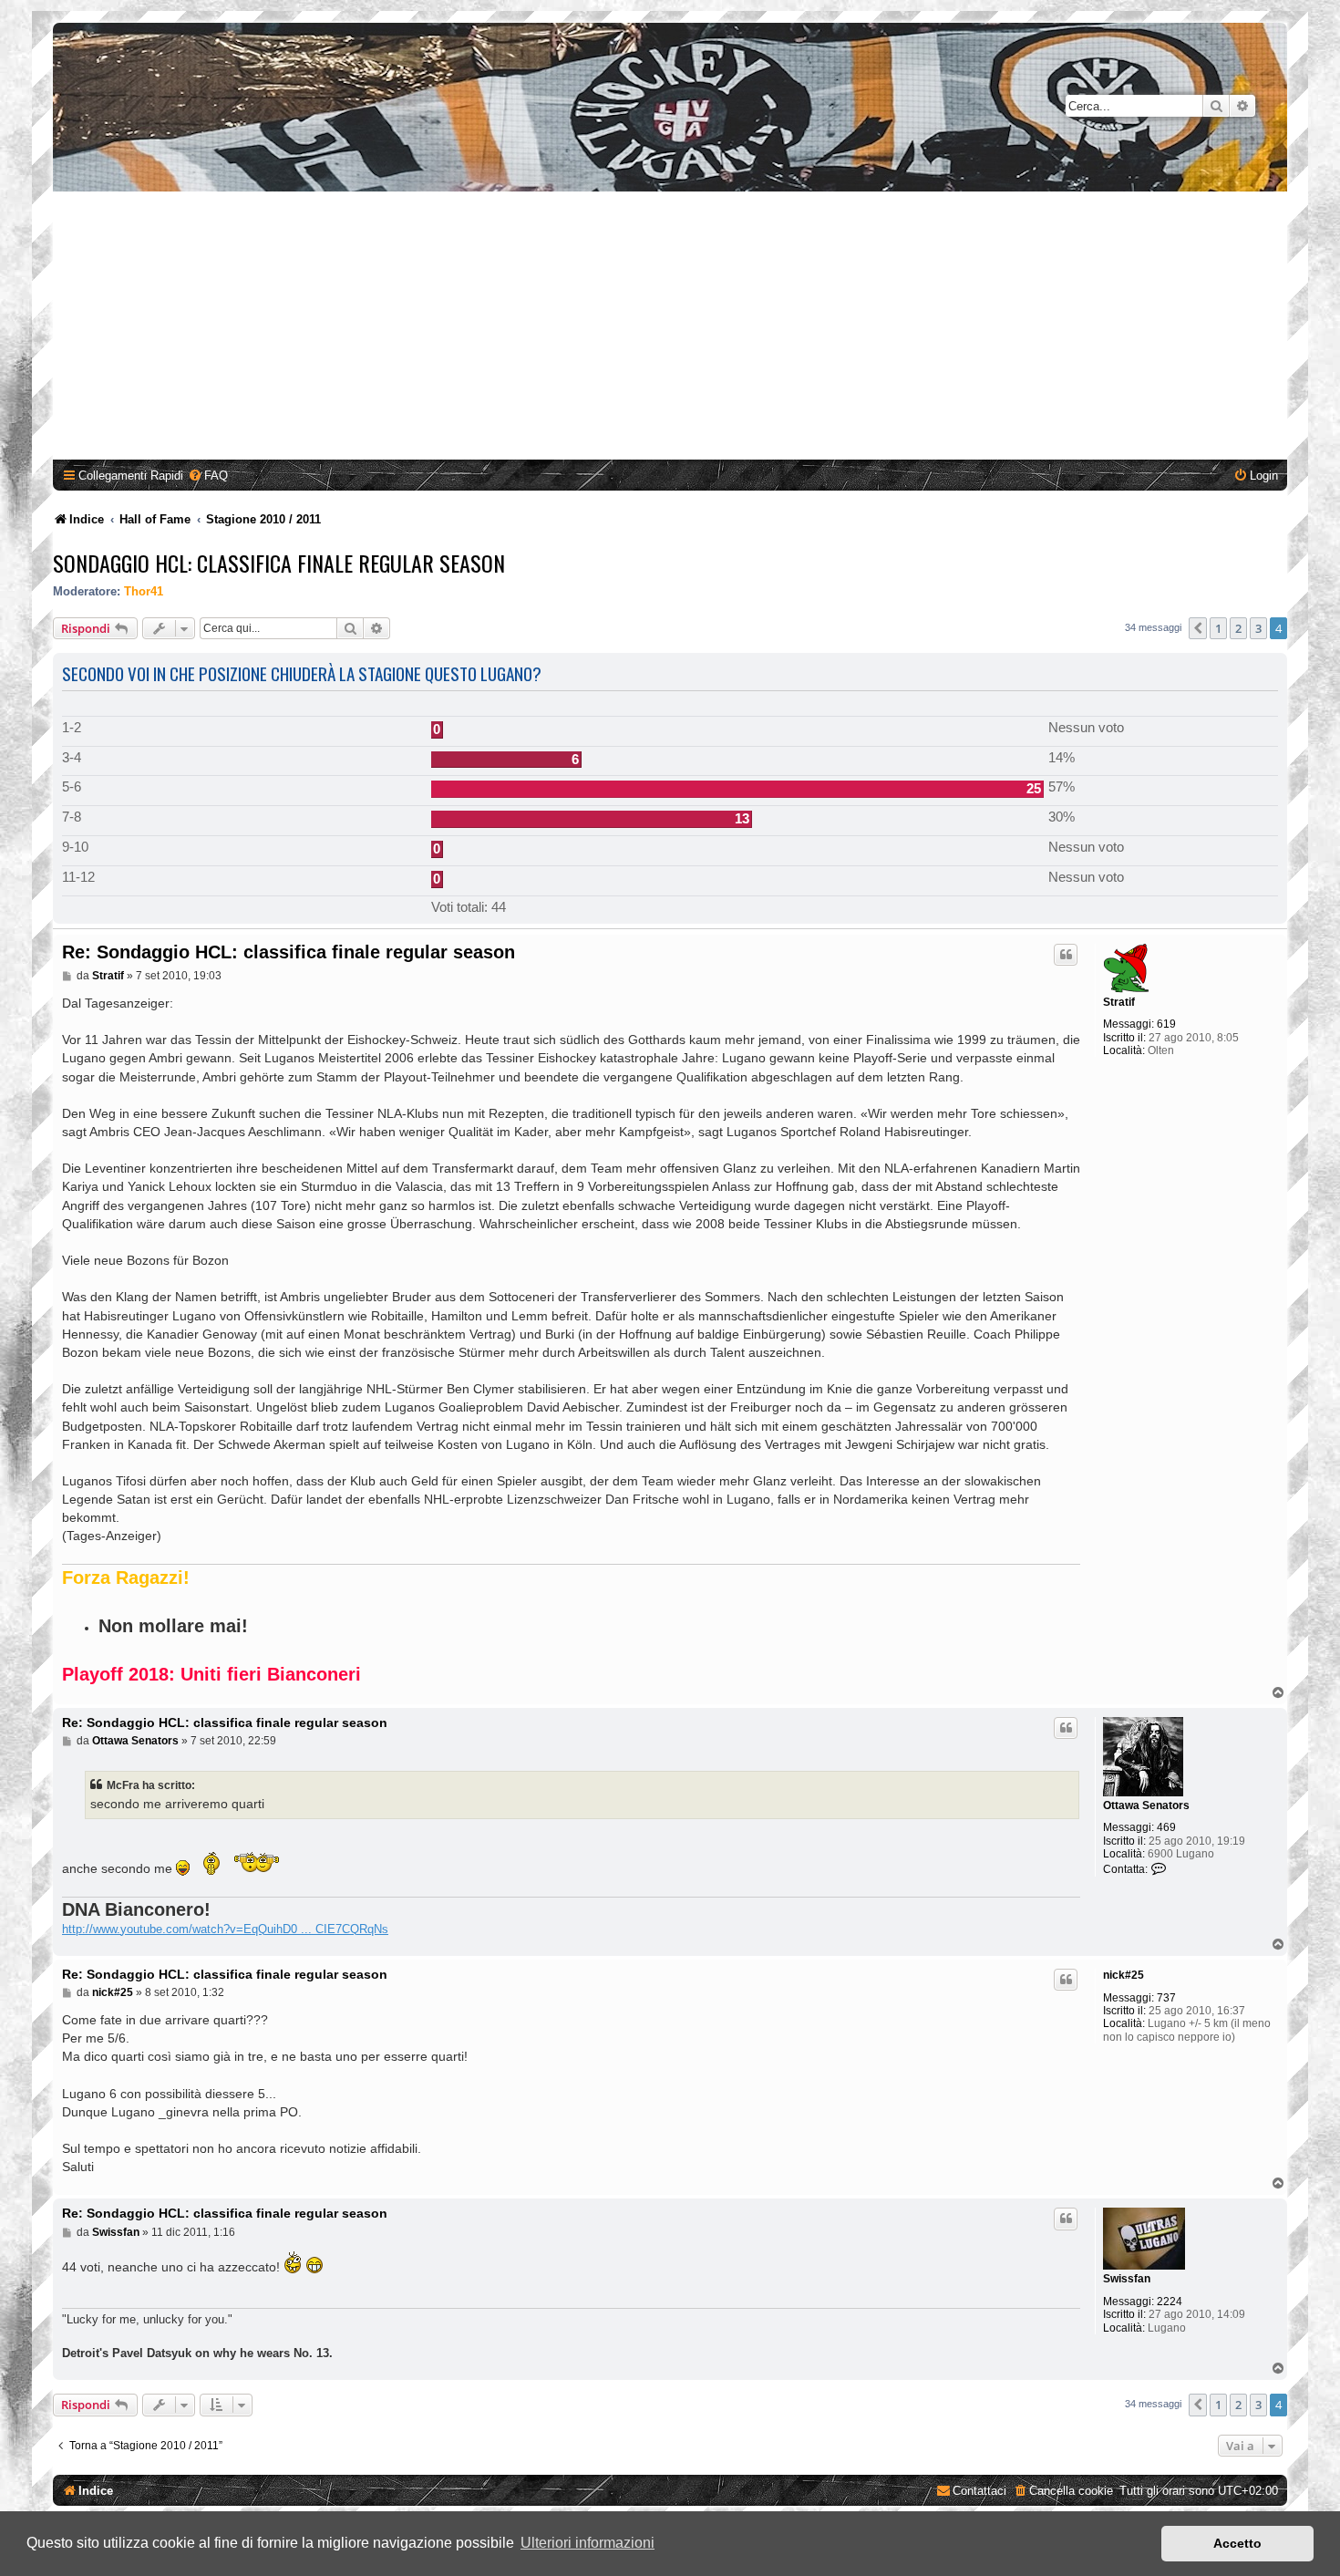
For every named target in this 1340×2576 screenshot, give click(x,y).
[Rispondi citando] (1066, 955)
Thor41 (144, 591)
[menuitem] (208, 476)
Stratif (1119, 1002)
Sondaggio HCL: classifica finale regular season (279, 563)
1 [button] (1218, 628)
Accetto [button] (1237, 2543)
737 (1166, 1998)
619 (1166, 1024)
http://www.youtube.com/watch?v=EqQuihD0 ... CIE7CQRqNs (225, 1929)
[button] (1198, 628)
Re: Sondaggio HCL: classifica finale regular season (289, 952)
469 (1166, 1827)
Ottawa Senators (1146, 1805)
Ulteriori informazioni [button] (588, 2543)
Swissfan (1127, 2279)
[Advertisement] (670, 328)
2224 (1170, 2302)
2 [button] (1238, 628)
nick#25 (1124, 1975)
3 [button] (1258, 628)
